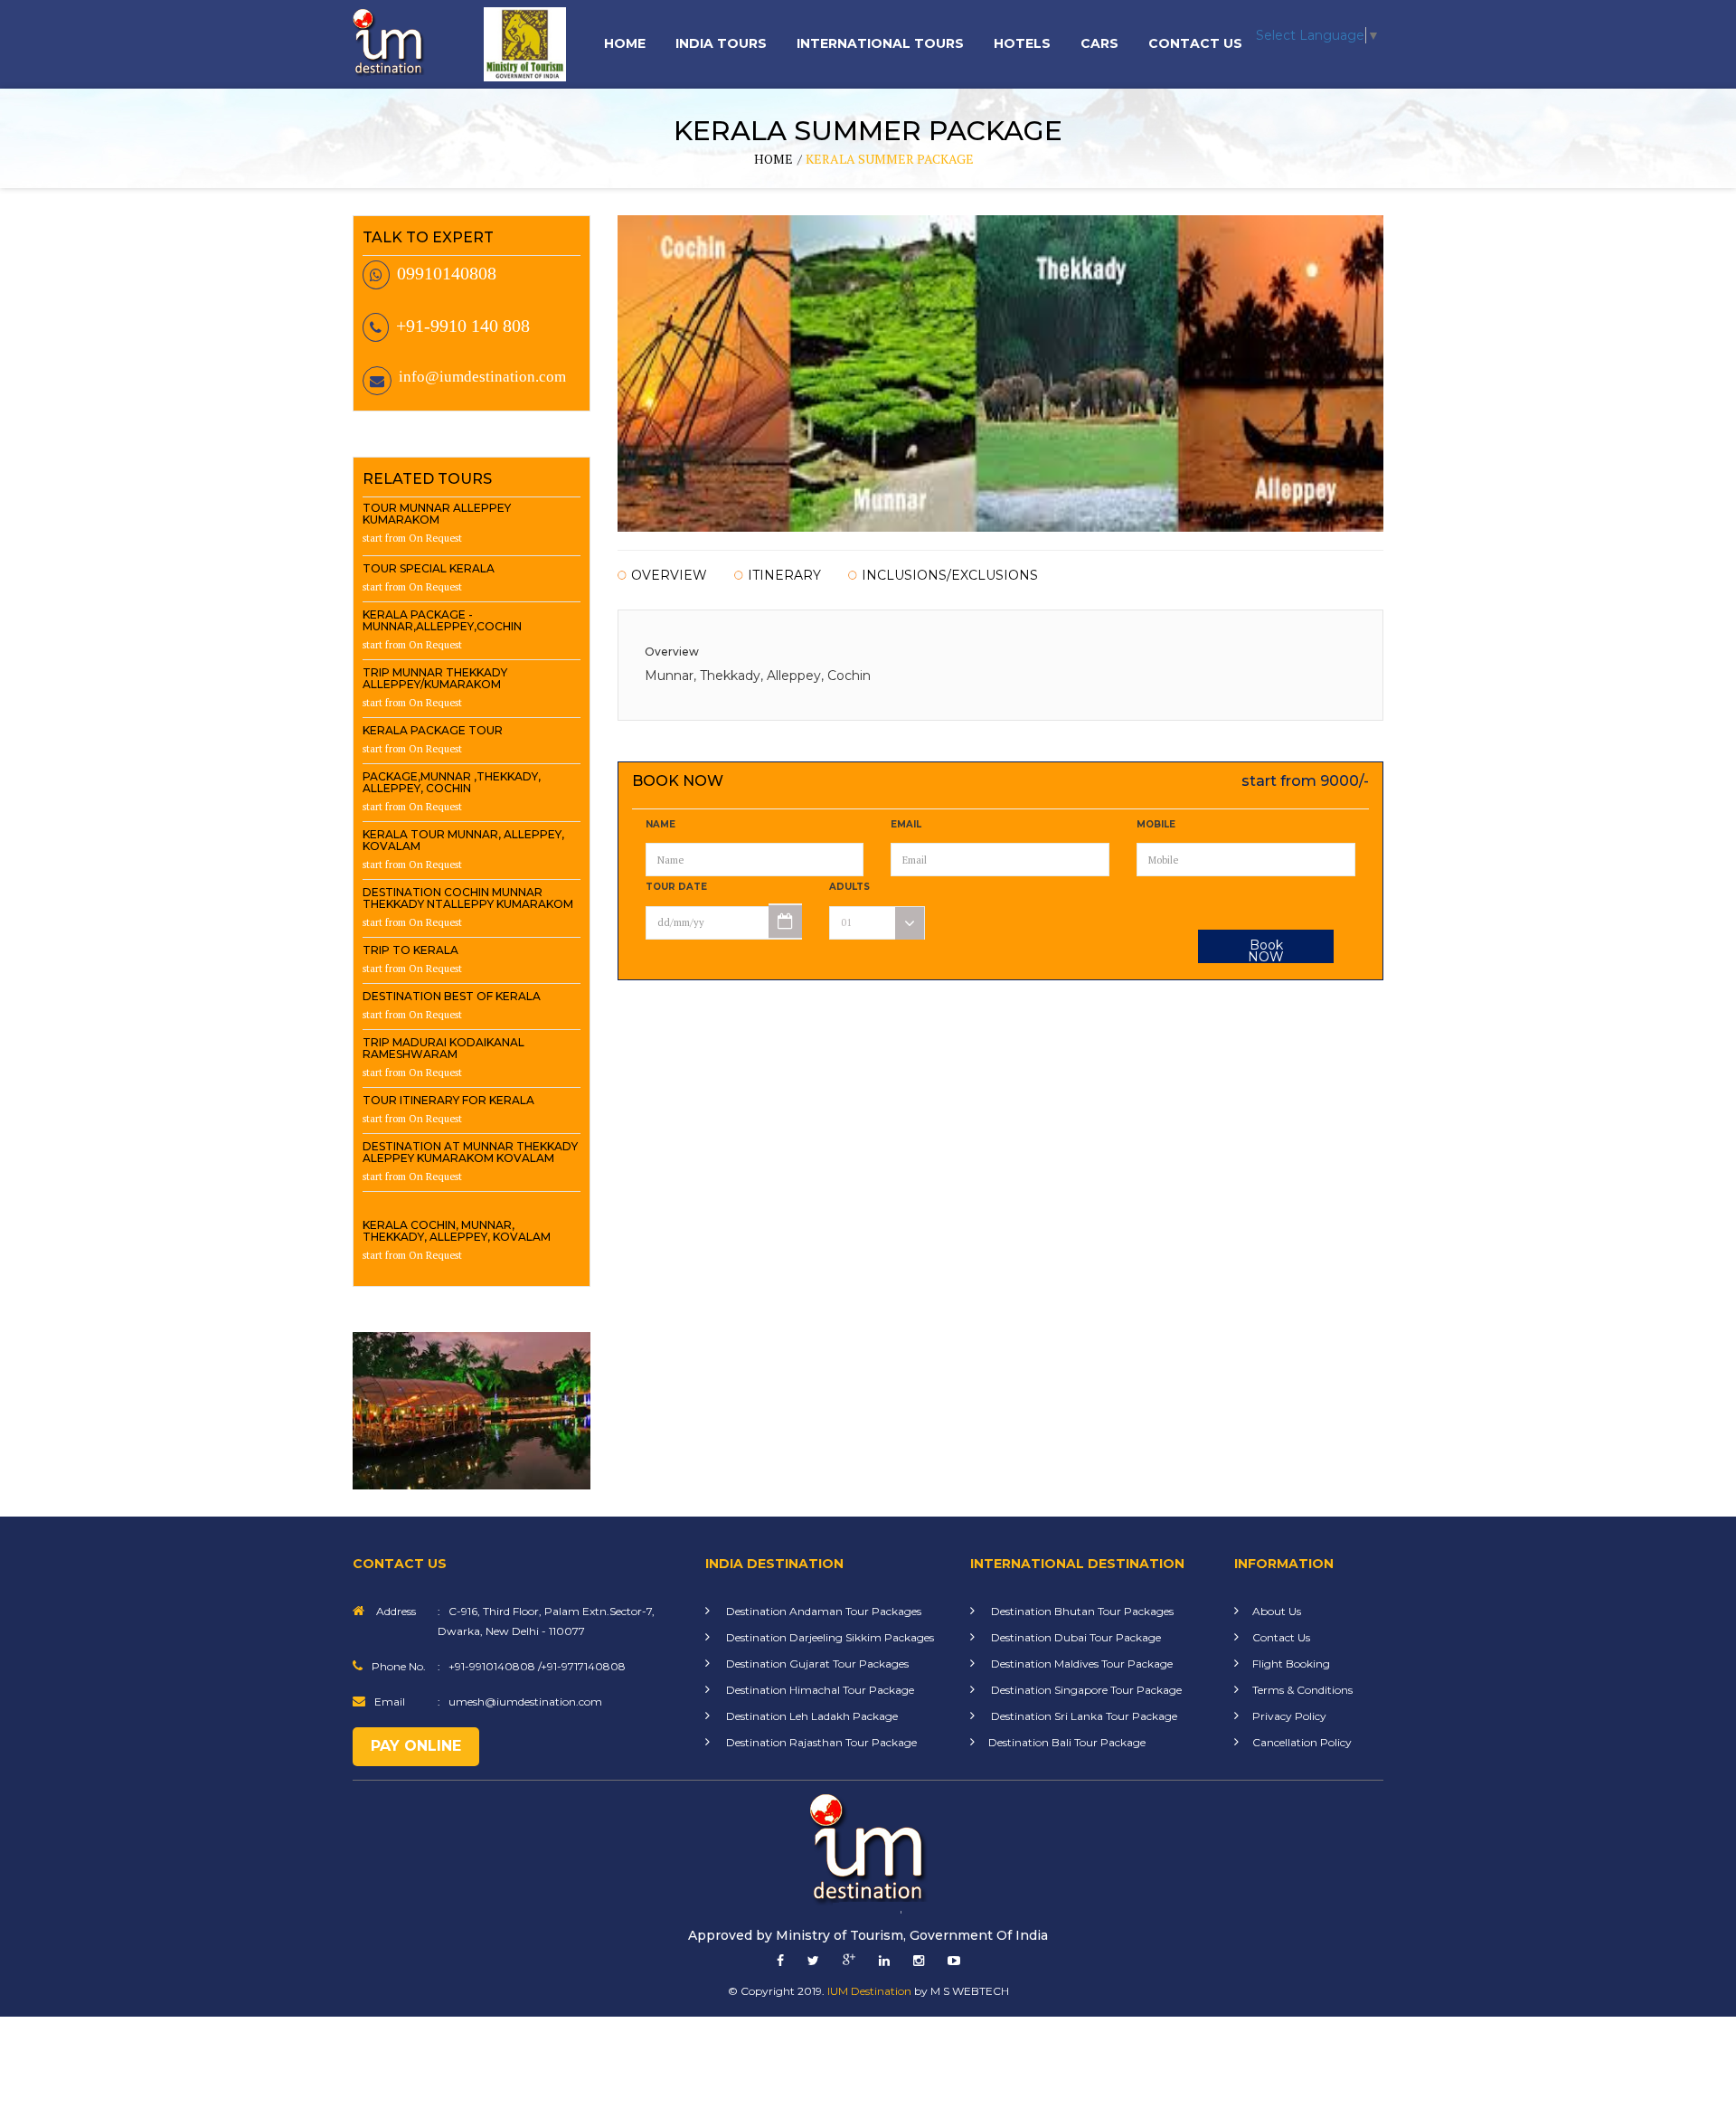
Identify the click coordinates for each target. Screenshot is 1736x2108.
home (774, 159)
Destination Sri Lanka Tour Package (1083, 1716)
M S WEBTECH (970, 1991)
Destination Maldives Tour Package (1080, 1664)
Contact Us (1195, 44)
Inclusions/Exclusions (950, 576)
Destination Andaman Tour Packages (822, 1611)
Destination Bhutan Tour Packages (1081, 1611)
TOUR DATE (676, 887)
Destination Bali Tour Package (1067, 1742)
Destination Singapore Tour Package (1085, 1690)
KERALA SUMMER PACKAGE (890, 159)
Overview (669, 576)
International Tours (880, 44)
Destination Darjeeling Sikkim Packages (829, 1637)
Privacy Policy (1289, 1716)
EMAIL (906, 824)
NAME (660, 824)
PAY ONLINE (416, 1746)
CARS (1099, 44)
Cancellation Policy (1302, 1742)
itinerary (784, 576)
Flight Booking (1291, 1664)
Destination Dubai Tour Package (1075, 1637)
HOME (625, 44)
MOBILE (1156, 824)
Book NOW (1266, 950)
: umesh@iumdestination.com (520, 1702)
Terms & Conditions (1302, 1690)
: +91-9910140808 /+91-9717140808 (532, 1666)
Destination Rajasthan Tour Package (820, 1742)
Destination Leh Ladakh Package (811, 1716)
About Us (1277, 1611)
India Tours (721, 44)
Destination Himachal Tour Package (819, 1690)
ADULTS (849, 887)
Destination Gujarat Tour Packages (816, 1664)
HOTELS (1022, 44)
